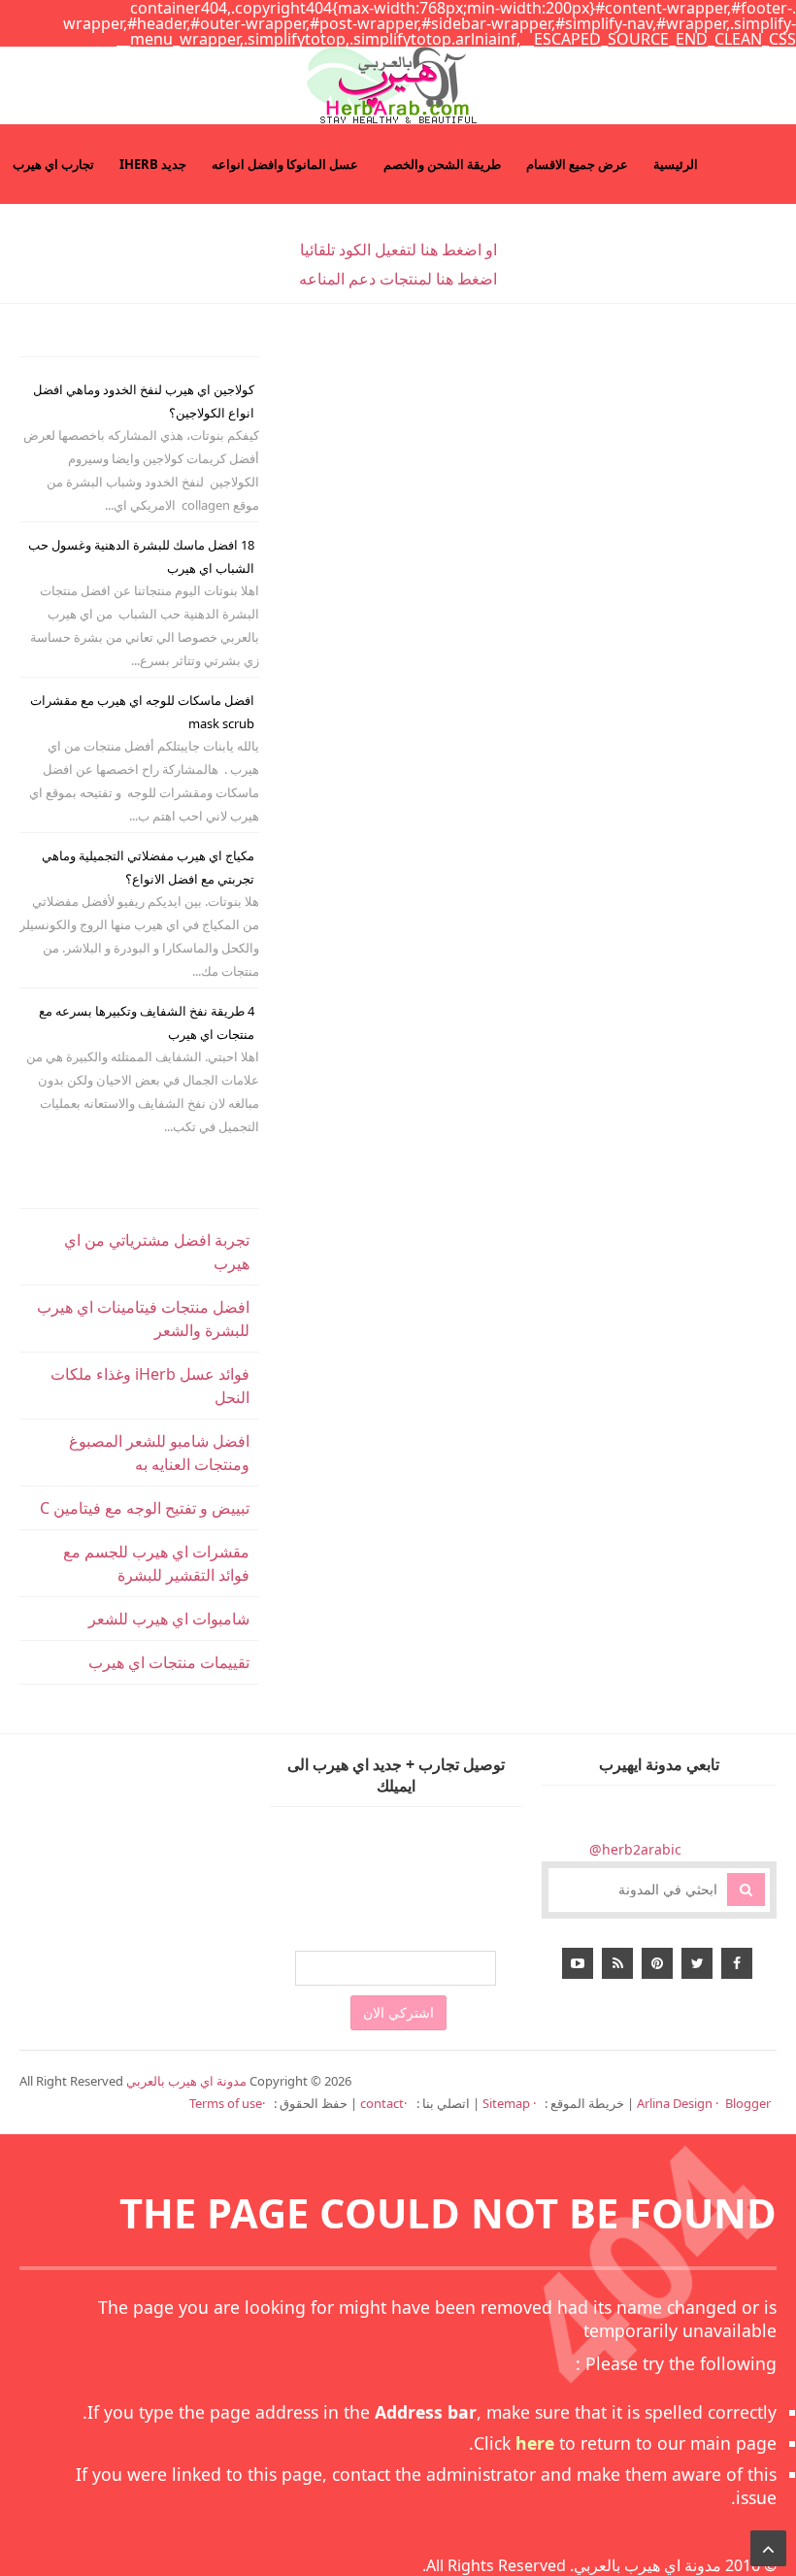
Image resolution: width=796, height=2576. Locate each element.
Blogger (748, 2103)
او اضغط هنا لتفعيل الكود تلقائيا (398, 250)
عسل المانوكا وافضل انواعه (285, 164)
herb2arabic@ (635, 1849)
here (535, 2443)
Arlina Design (675, 2103)
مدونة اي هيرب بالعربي (647, 2565)
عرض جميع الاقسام (577, 164)
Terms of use (226, 2103)
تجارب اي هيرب (53, 164)
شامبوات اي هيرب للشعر (169, 1619)
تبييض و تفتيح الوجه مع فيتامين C (145, 1508)
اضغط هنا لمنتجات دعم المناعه (398, 279)
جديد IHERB (153, 164)
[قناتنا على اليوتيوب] (578, 1963)
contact (382, 2103)
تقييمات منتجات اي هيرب (169, 1662)
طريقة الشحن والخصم (442, 164)
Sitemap (508, 2103)
